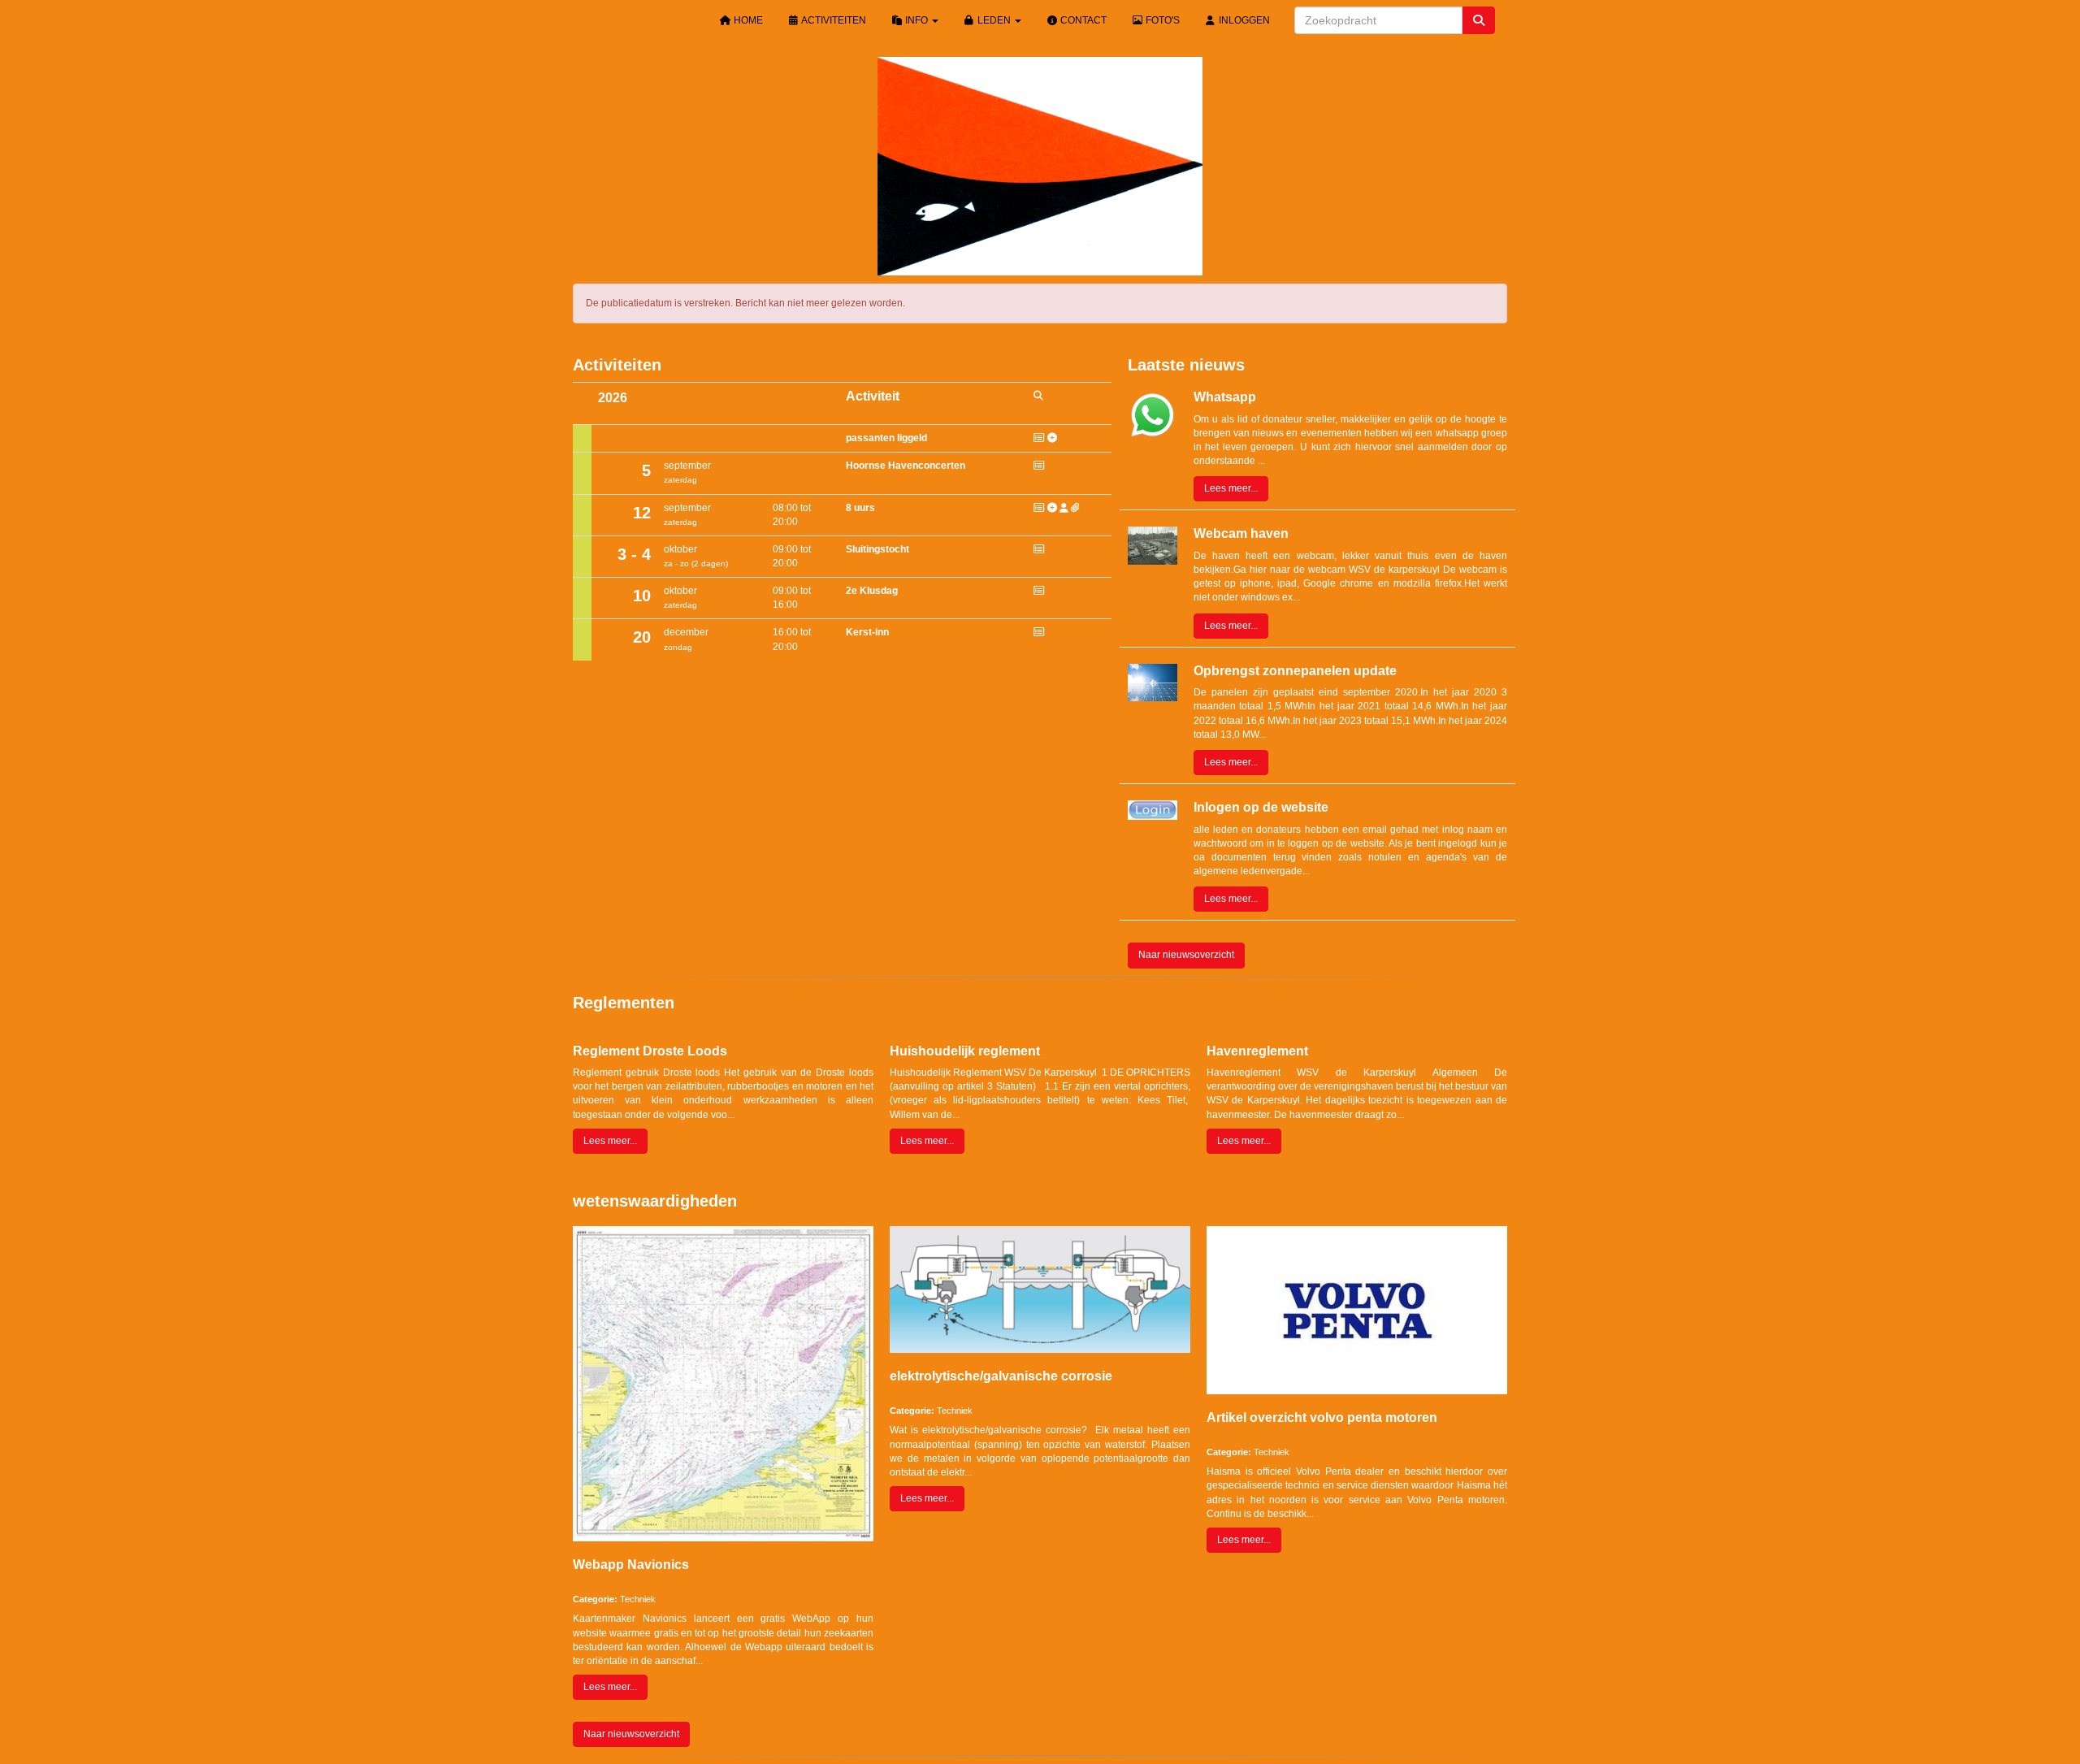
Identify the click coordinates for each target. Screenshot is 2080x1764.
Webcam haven (1241, 533)
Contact (1082, 20)
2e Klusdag (872, 591)
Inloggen (1243, 20)
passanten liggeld (886, 438)
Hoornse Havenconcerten (906, 466)
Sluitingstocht (877, 549)
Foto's (1161, 20)
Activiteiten (833, 20)
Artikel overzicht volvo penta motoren (1322, 1417)
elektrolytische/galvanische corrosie (1001, 1376)
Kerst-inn (867, 632)
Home (747, 20)
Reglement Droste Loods (650, 1051)
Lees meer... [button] (1231, 488)
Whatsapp (1225, 397)
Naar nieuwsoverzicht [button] (1186, 955)
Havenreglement (1257, 1051)
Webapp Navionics (631, 1565)
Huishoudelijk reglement (965, 1051)
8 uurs (860, 508)
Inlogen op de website (1261, 807)
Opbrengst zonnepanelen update (1295, 671)
